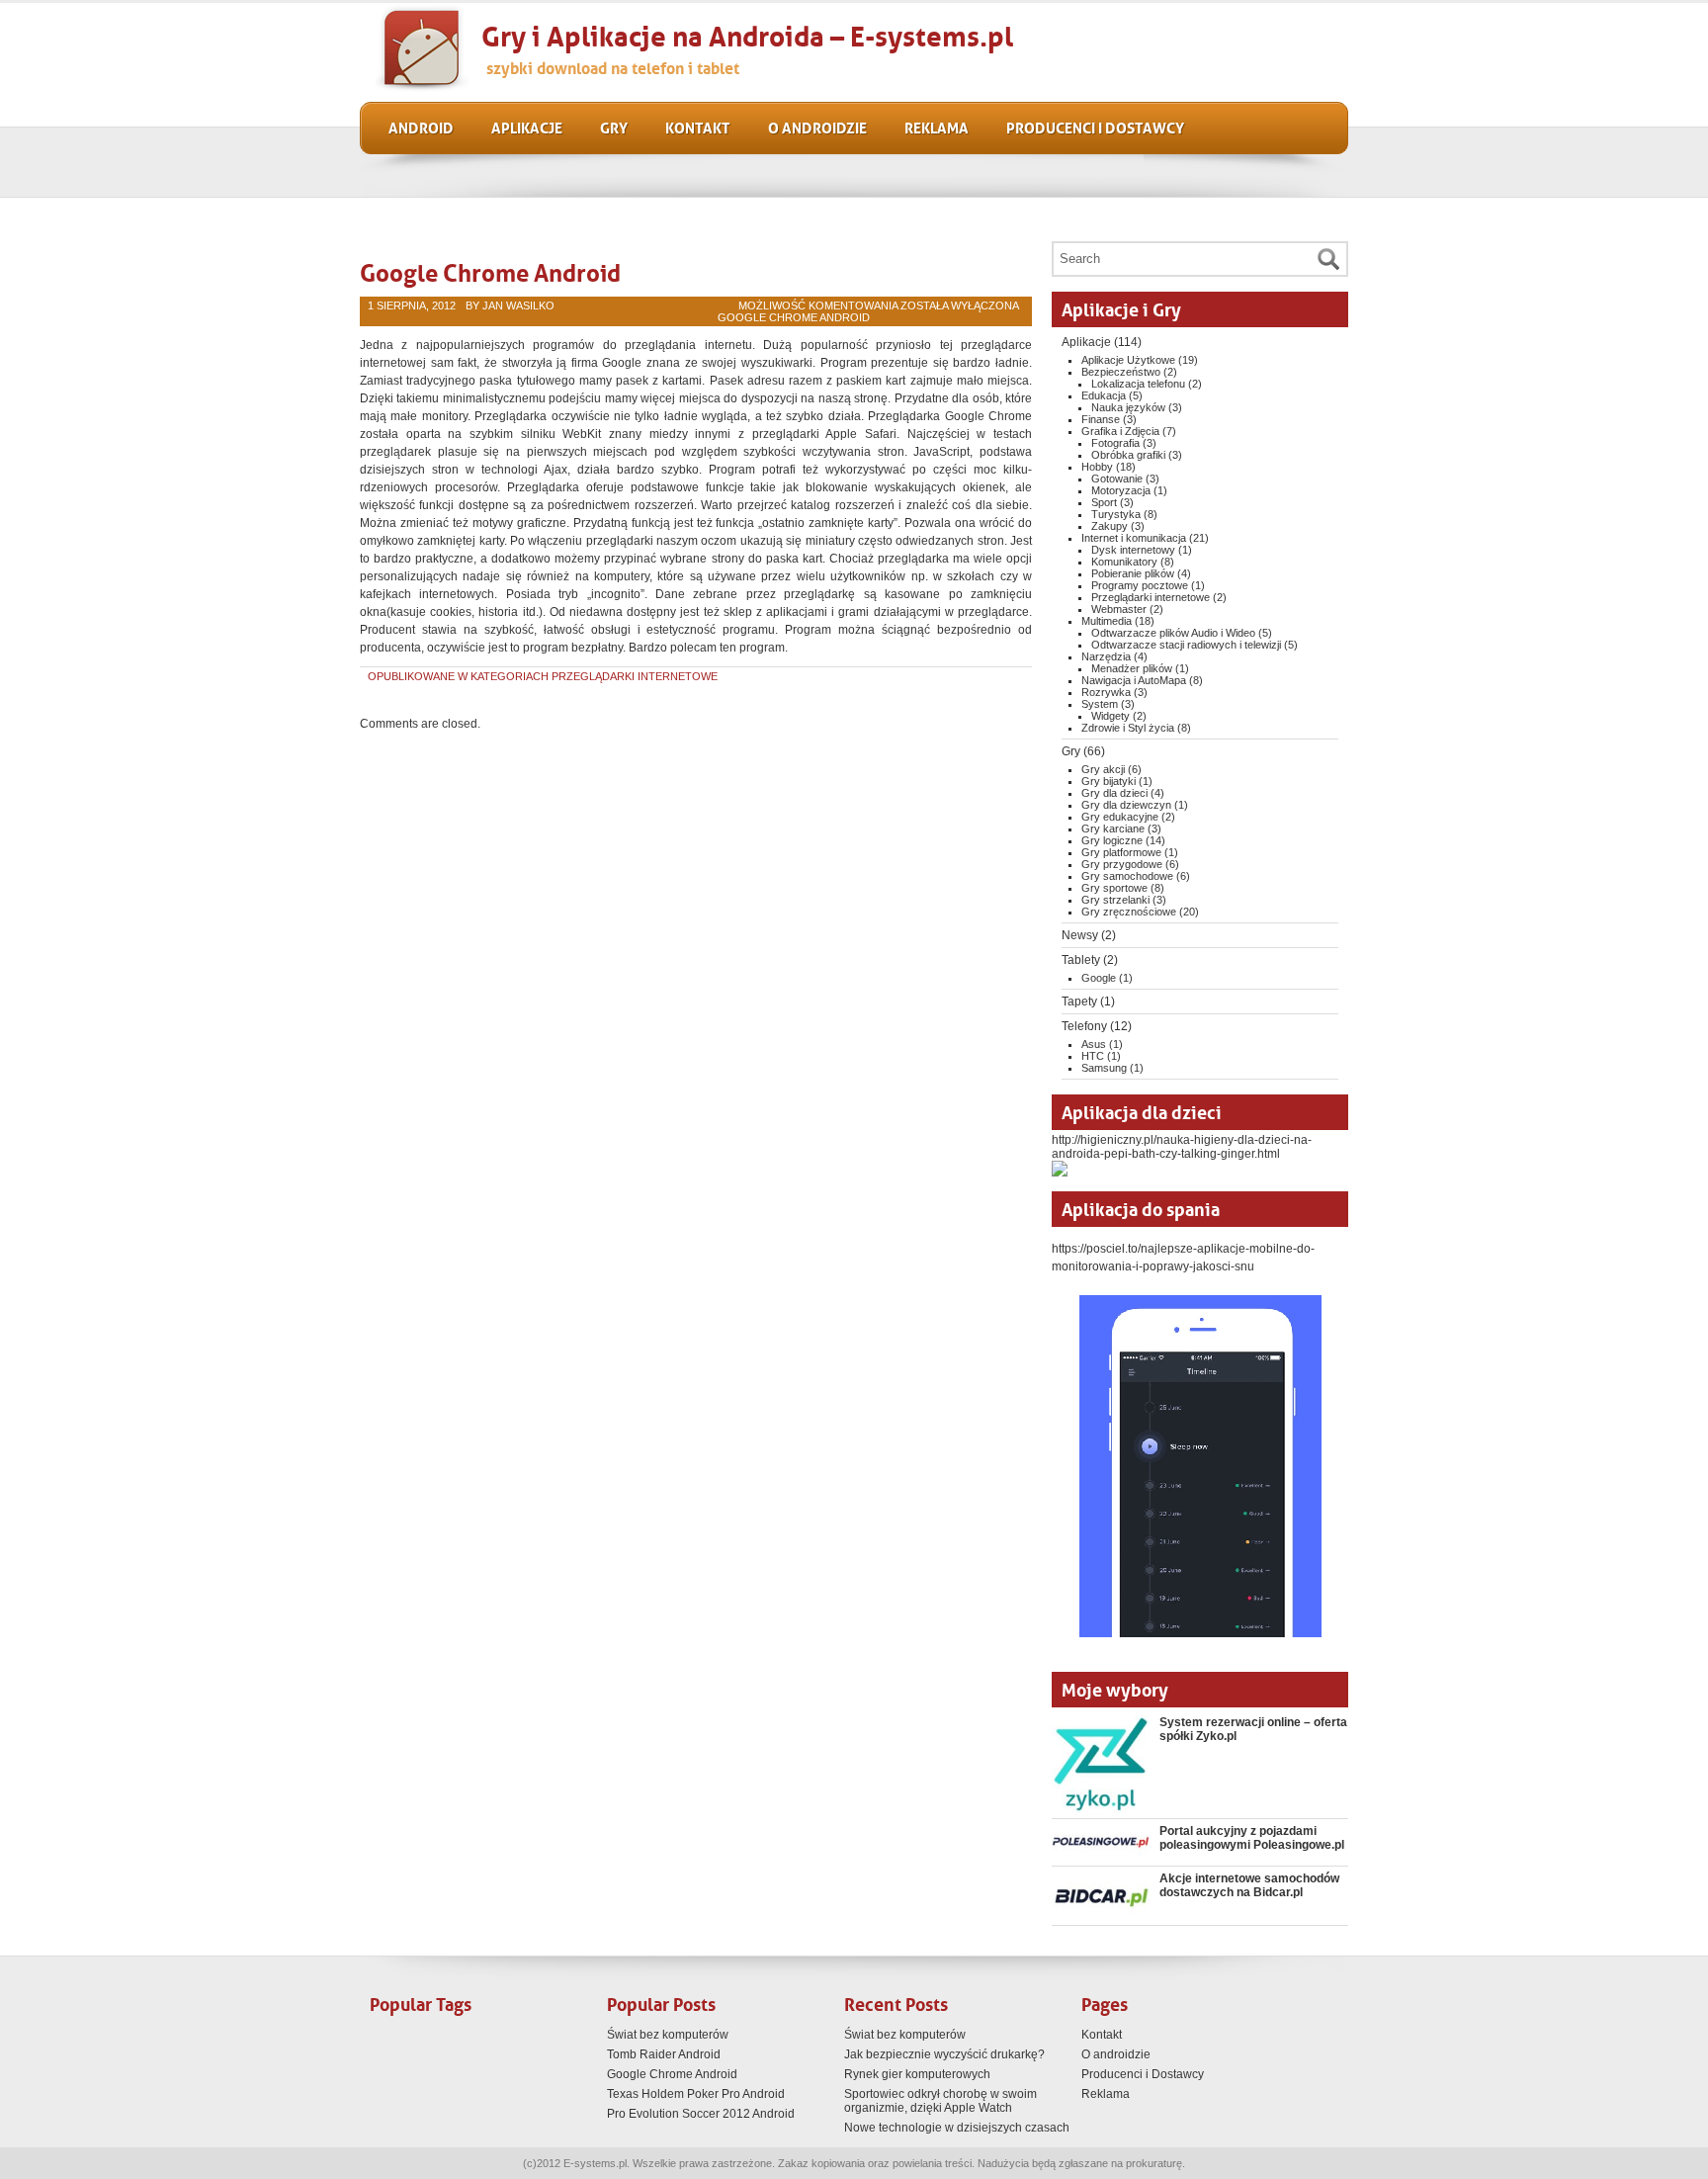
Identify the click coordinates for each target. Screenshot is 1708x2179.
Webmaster (1119, 609)
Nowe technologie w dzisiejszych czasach (957, 2128)
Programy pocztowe (1140, 585)
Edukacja (1104, 395)
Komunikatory (1124, 562)
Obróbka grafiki (1128, 455)
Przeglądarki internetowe (635, 676)
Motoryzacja (1121, 490)
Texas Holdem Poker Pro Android (696, 2094)
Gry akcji (1103, 769)
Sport (1104, 502)
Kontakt (698, 127)
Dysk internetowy (1133, 550)
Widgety (1110, 716)
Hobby (1097, 467)
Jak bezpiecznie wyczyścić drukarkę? (944, 2054)
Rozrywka (1106, 692)
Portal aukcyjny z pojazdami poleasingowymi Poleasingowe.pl (1252, 1838)
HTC (1093, 1056)
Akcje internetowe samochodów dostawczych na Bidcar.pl (1249, 1885)
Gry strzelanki (1115, 900)
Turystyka (1116, 514)
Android (421, 127)
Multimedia (1107, 621)
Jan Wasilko (518, 305)
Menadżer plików (1132, 668)
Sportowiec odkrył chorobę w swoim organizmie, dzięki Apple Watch (940, 2101)
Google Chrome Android (490, 270)
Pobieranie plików (1133, 573)
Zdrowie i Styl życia (1128, 728)
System (1100, 704)
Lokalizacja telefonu (1138, 384)
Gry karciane (1113, 828)
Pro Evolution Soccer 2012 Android (701, 2114)
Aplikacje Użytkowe (1128, 360)
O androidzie (817, 127)
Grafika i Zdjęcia (1120, 431)
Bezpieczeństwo (1121, 372)
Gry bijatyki (1109, 781)
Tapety (1079, 1002)
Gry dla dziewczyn (1126, 805)
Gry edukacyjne (1120, 817)
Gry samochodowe (1127, 876)
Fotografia (1115, 443)
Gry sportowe (1114, 888)
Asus (1094, 1044)
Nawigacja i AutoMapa (1134, 680)
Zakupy (1110, 526)
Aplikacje (527, 127)
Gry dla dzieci (1114, 793)
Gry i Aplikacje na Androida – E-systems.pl (747, 33)
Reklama (937, 127)
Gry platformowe (1121, 852)
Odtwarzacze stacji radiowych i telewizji (1186, 645)
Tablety (1081, 960)
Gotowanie (1117, 479)
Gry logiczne (1112, 840)
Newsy (1080, 935)
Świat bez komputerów (668, 2035)
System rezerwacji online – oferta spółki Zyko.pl (1253, 1729)
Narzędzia (1106, 656)
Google (1099, 978)
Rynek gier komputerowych (917, 2074)
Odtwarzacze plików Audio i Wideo (1173, 633)
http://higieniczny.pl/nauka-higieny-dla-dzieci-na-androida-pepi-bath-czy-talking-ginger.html (1182, 1147)
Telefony (1084, 1026)
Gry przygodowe (1122, 864)
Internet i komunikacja (1134, 538)
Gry (614, 127)
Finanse (1101, 419)
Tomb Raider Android (664, 2054)
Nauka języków (1128, 407)
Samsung (1104, 1068)
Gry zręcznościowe (1129, 912)
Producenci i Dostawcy (1095, 127)
